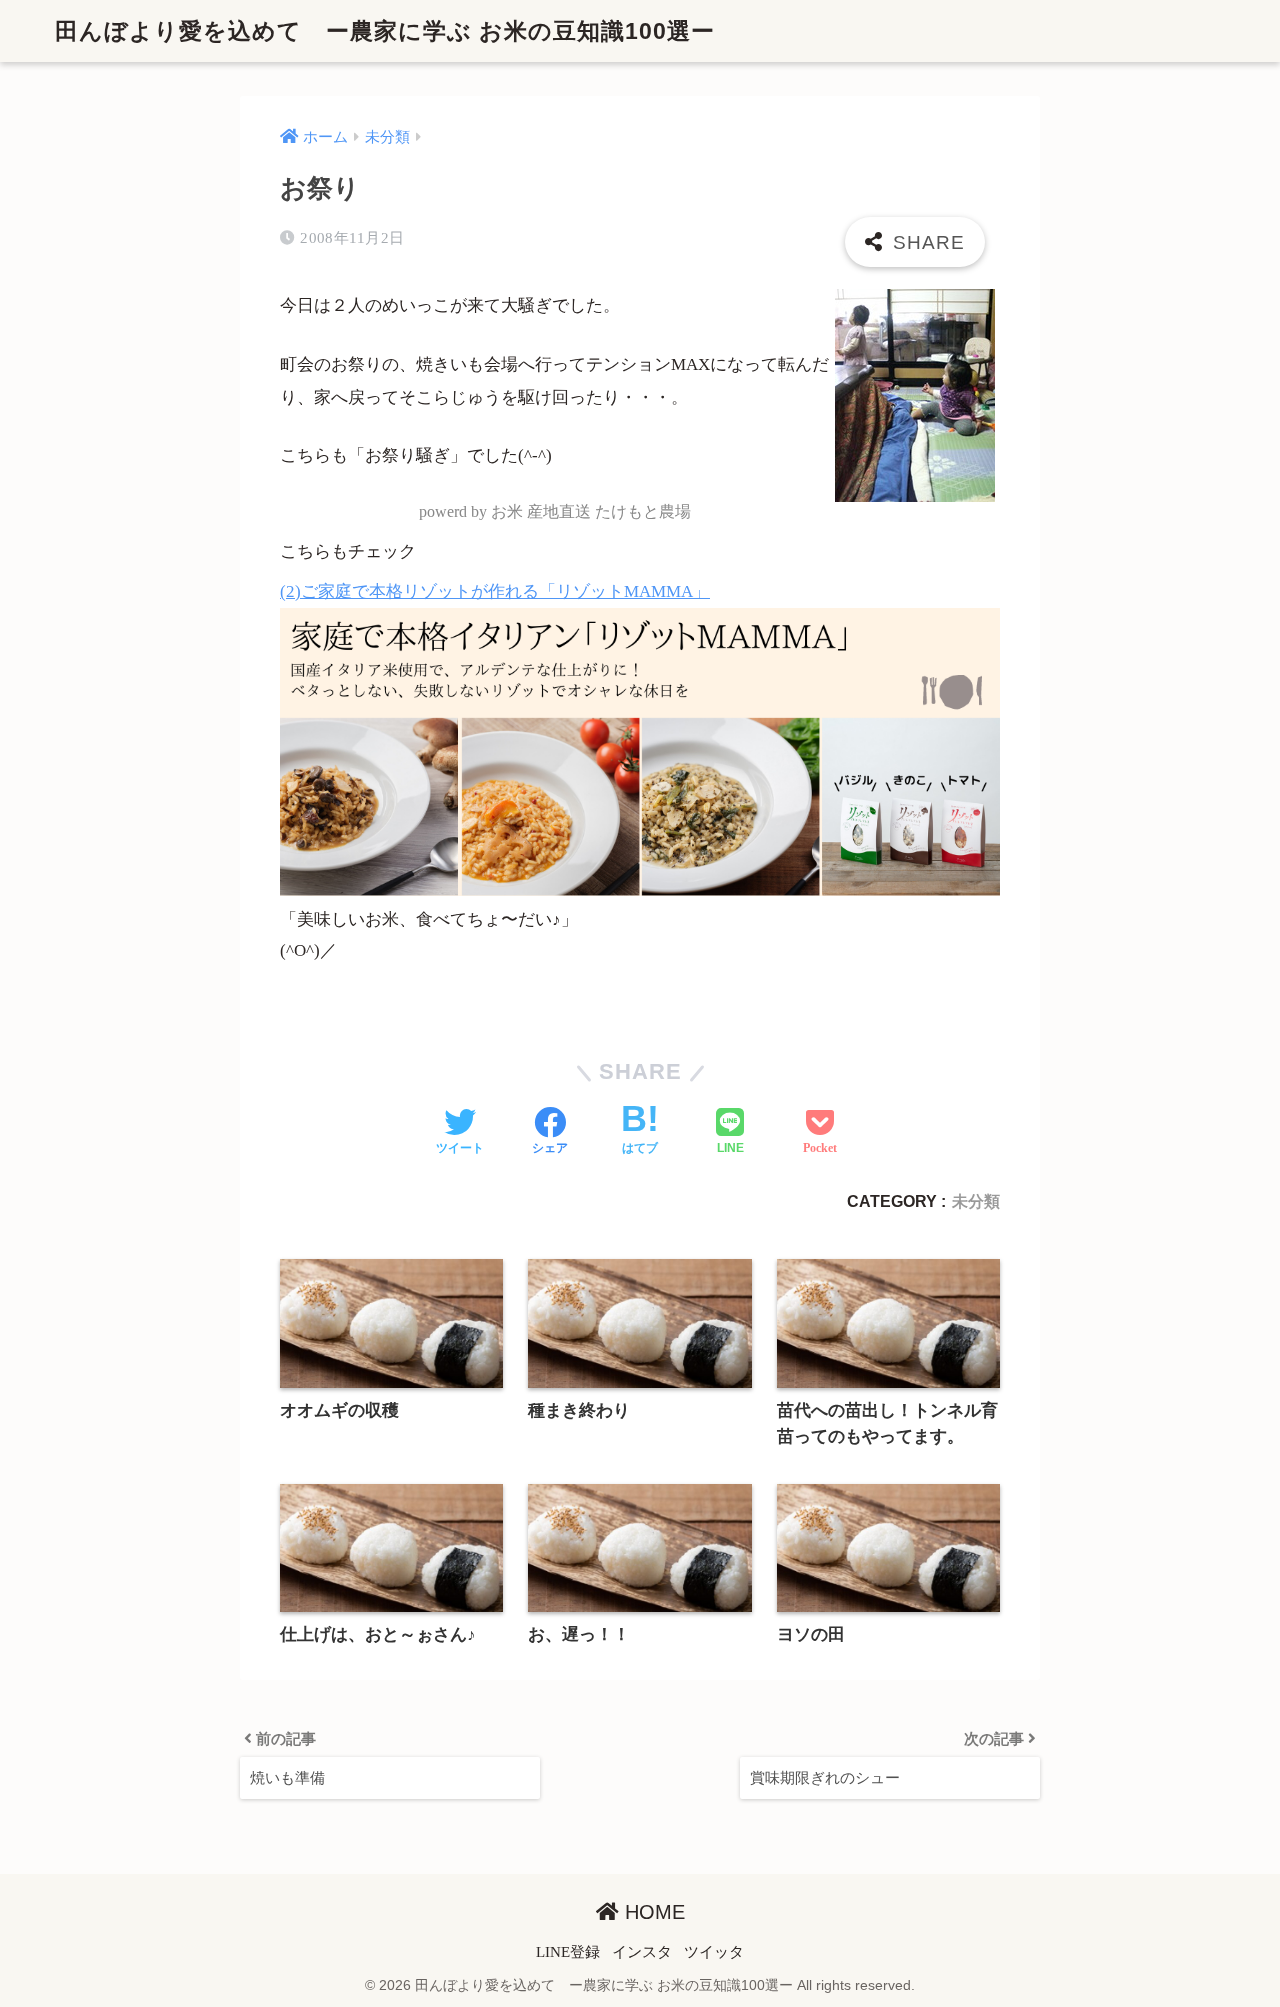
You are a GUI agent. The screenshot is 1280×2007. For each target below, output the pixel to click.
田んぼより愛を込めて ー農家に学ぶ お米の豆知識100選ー (385, 31)
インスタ (642, 1952)
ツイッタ (714, 1952)
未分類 (976, 1201)
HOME (652, 1912)
